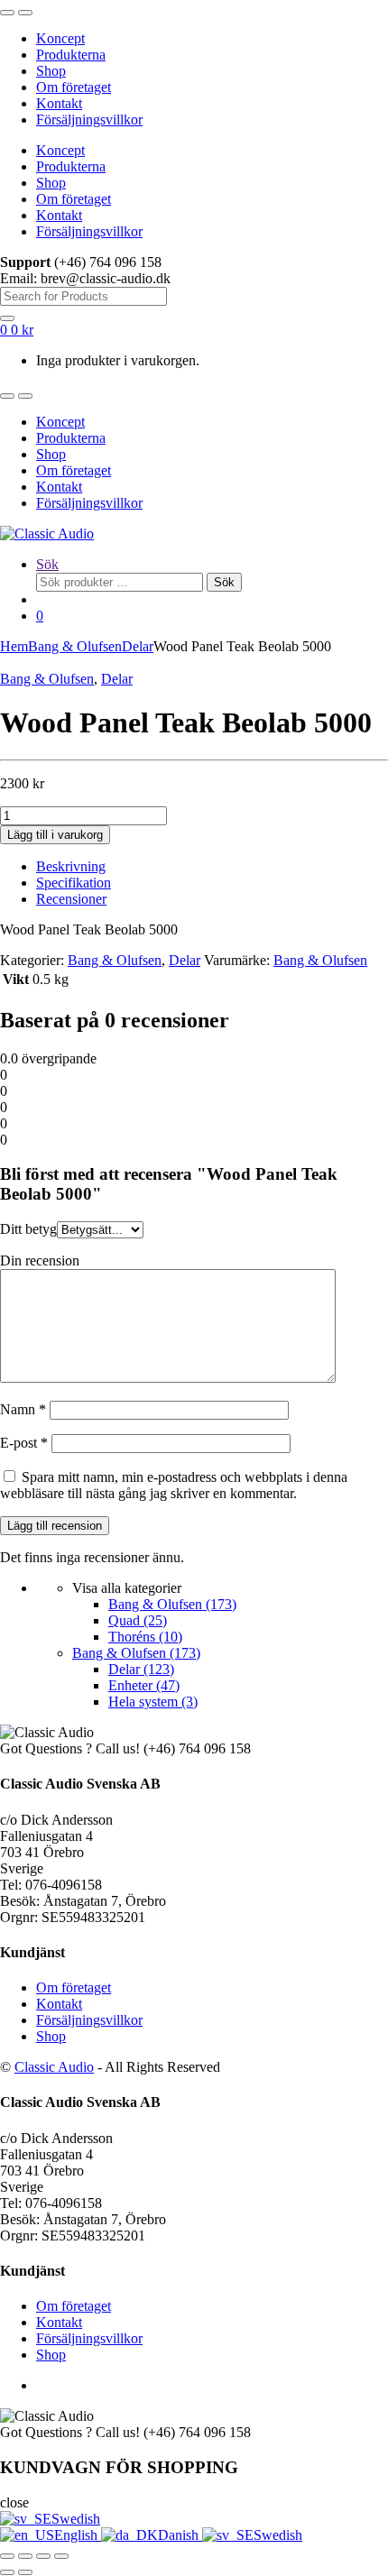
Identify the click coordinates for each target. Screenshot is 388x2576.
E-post (24, 1443)
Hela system (153, 1702)
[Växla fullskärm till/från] (25, 2556)
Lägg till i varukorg (55, 835)
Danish (180, 2535)
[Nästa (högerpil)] (25, 2572)
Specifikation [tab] (74, 883)
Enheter (144, 1685)
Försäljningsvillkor (89, 120)
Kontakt (59, 103)
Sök (47, 564)
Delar (138, 646)
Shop (51, 71)
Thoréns (145, 1637)
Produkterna (71, 55)
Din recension (40, 1260)
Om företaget (74, 87)
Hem (14, 646)
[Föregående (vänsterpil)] (7, 2572)
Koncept (60, 38)
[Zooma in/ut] (7, 2556)
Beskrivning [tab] (71, 866)
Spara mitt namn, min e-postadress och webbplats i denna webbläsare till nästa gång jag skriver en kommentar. (174, 1485)
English (78, 2535)
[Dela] (43, 2556)
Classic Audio (54, 2067)
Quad (138, 1620)
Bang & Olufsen (75, 646)
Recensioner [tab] (71, 899)
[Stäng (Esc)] (61, 2556)
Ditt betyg (28, 1229)
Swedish (76, 2519)
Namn (23, 1409)
